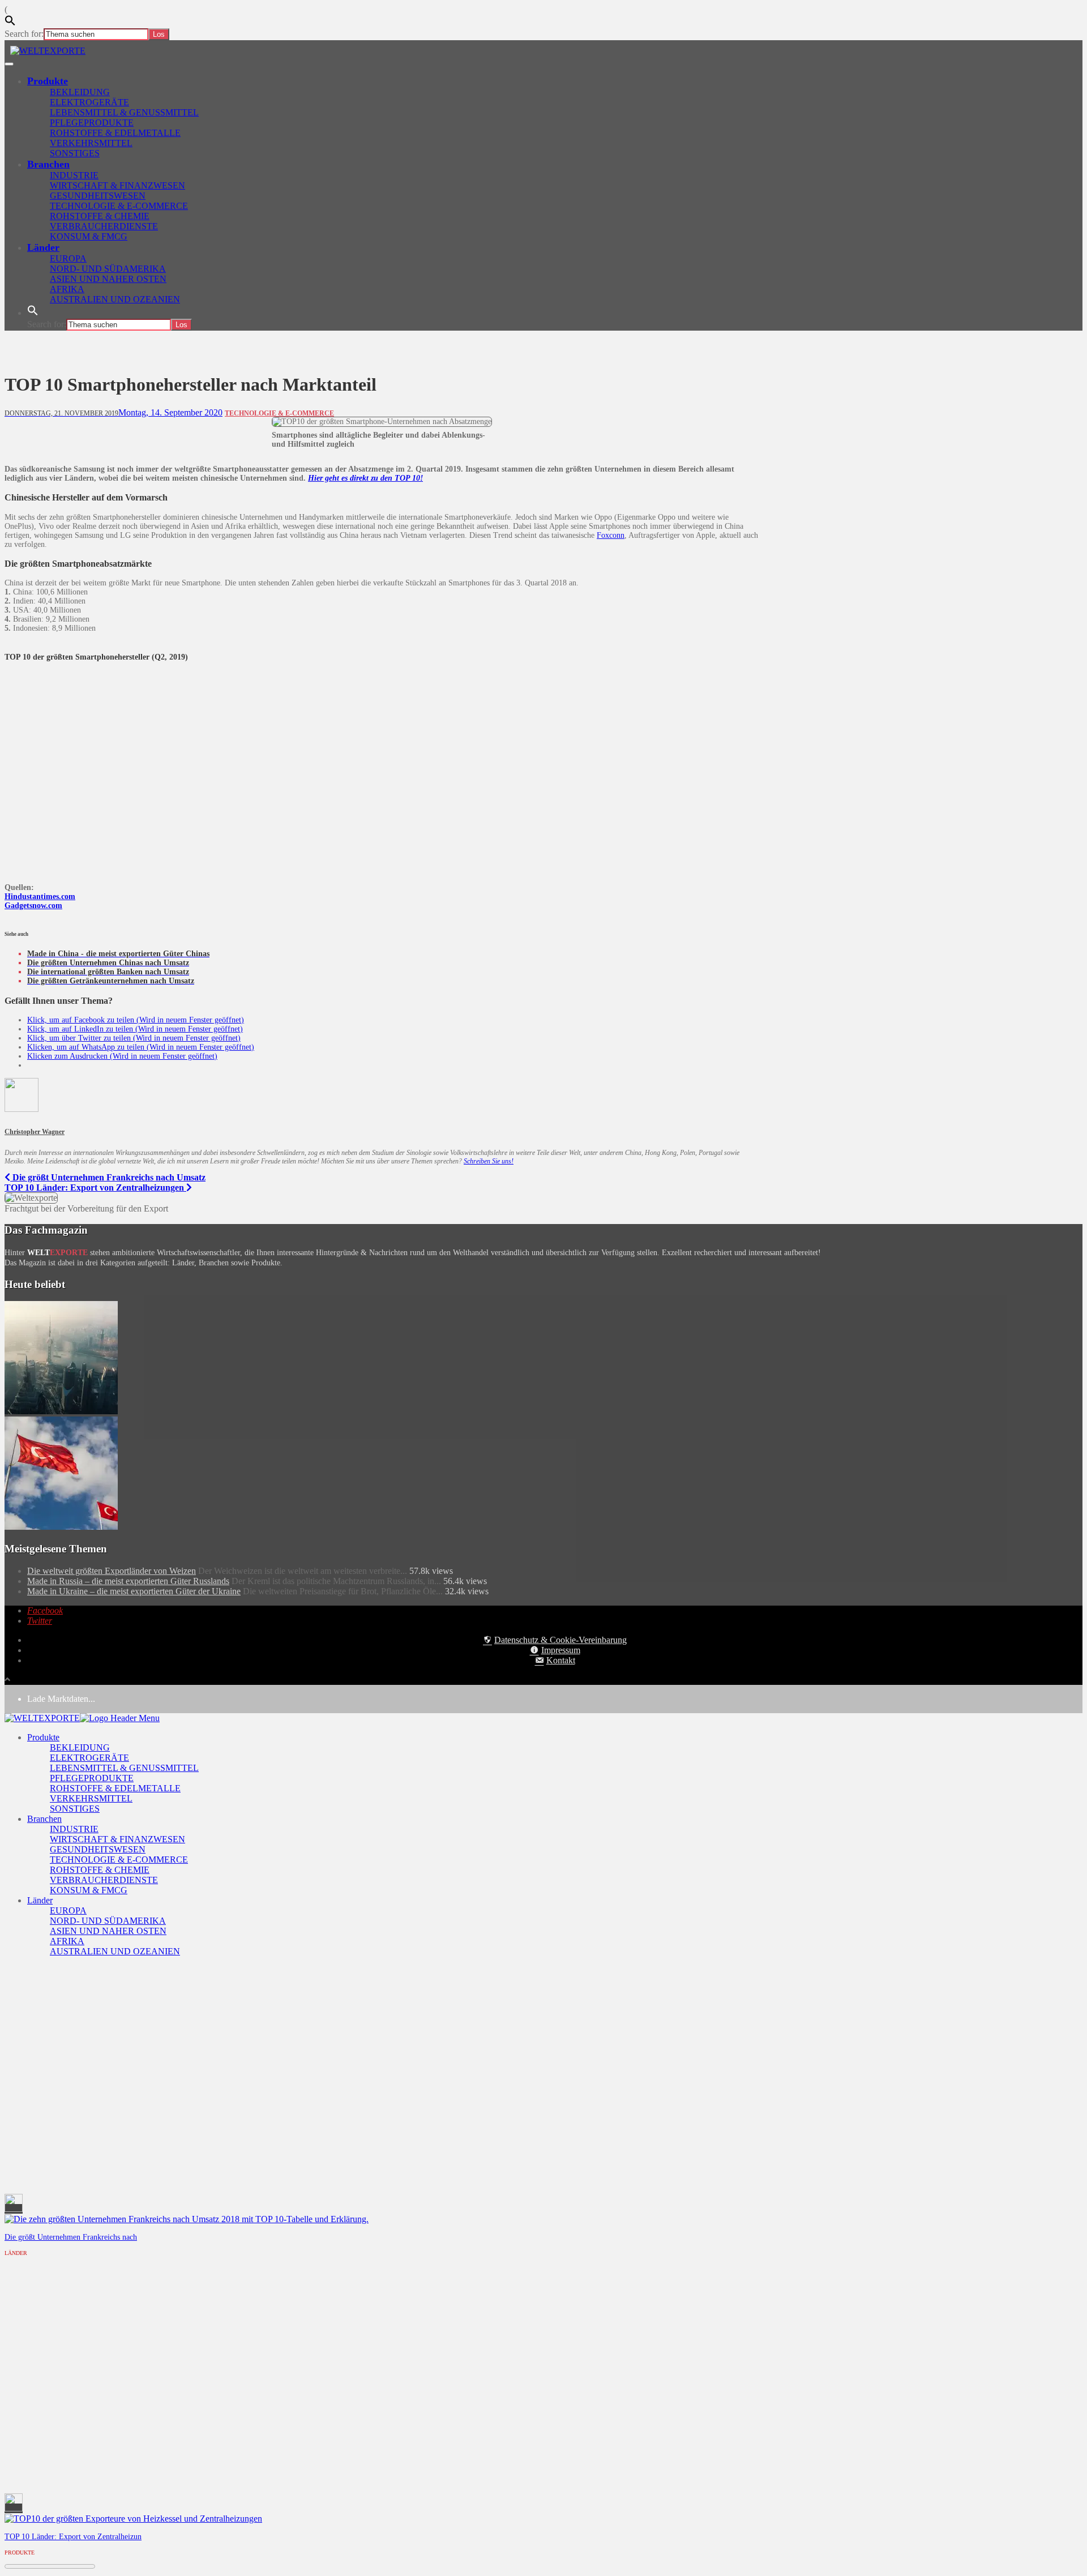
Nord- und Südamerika (108, 269)
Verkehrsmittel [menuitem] (91, 1798)
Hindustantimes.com (40, 897)
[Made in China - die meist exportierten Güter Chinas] (61, 1411)
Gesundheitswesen (98, 196)
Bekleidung (80, 92)
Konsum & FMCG (89, 236)
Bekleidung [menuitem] (80, 1747)
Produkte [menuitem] (43, 1737)
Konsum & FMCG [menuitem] (89, 1890)
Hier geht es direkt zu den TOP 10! (365, 478)
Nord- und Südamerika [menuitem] (108, 1921)
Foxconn (611, 535)
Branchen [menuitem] (44, 1819)
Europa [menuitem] (68, 1910)
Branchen (48, 164)
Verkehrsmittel (91, 143)
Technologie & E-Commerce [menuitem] (119, 1860)
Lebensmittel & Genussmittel (124, 112)
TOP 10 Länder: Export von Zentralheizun (73, 2536)
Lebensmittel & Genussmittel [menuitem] (124, 1768)
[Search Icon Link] (33, 313)
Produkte (48, 81)
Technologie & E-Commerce (119, 206)
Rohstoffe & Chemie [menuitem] (100, 1870)
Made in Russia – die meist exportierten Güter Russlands (128, 1581)
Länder (43, 247)
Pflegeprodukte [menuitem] (92, 1778)
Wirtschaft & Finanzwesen (117, 185)
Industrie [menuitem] (74, 1829)
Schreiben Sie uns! (489, 1161)
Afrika (67, 289)
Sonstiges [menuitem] (75, 1809)
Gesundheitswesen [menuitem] (98, 1849)
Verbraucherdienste (104, 226)
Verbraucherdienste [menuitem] (104, 1880)
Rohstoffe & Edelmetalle (115, 133)
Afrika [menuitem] (67, 1941)
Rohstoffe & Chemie (100, 216)
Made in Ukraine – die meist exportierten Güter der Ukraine (134, 1591)
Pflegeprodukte (92, 123)
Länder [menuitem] (40, 1900)
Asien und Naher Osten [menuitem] (108, 1931)
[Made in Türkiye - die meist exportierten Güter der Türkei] (61, 1527)
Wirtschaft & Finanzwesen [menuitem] (117, 1839)
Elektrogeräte (89, 102)
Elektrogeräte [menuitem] (89, 1758)
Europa (68, 258)
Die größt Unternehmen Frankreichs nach (71, 2237)
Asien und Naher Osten (108, 279)
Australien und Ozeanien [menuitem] (115, 1951)
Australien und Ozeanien (115, 299)
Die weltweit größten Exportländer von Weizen (112, 1571)
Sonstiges (75, 153)
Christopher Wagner (35, 1132)
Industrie (74, 175)
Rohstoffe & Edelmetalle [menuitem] (115, 1788)
